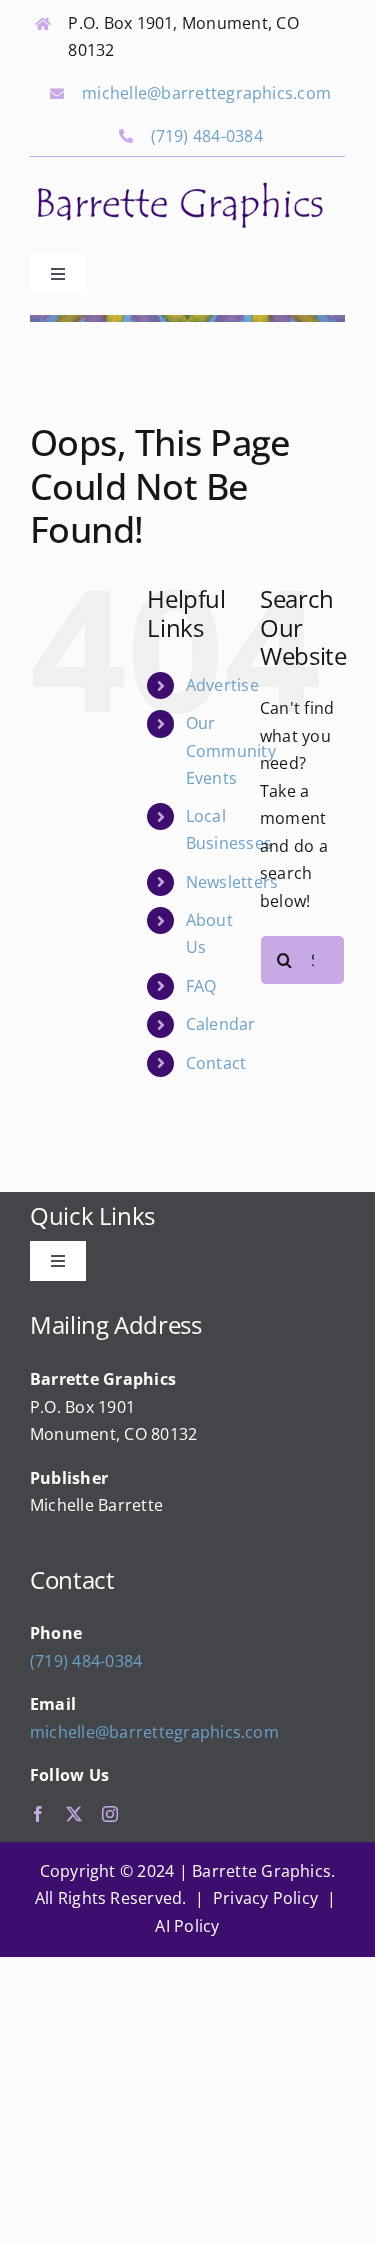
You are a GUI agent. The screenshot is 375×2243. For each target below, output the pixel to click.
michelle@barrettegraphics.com (206, 93)
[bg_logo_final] (180, 185)
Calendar (221, 1024)
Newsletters (232, 882)
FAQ (201, 986)
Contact (216, 1063)
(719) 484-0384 (207, 136)
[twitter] (74, 1814)
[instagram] (110, 1814)
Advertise (222, 685)
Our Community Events (231, 750)
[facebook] (38, 1814)
